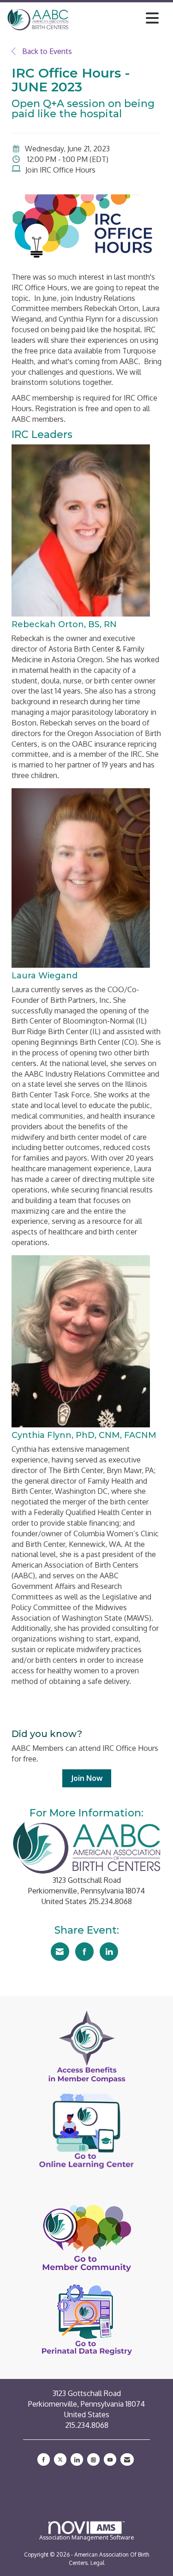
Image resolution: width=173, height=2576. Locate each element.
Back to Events (46, 51)
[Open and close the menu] (116, 18)
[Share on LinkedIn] (109, 1952)
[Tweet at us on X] (60, 2459)
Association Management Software (87, 2537)
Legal (97, 2563)
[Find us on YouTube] (110, 2459)
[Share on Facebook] (84, 1952)
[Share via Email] (60, 1952)
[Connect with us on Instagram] (93, 2459)
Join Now (87, 1778)
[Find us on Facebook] (44, 2459)
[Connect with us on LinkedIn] (77, 2459)
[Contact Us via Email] (127, 2459)
